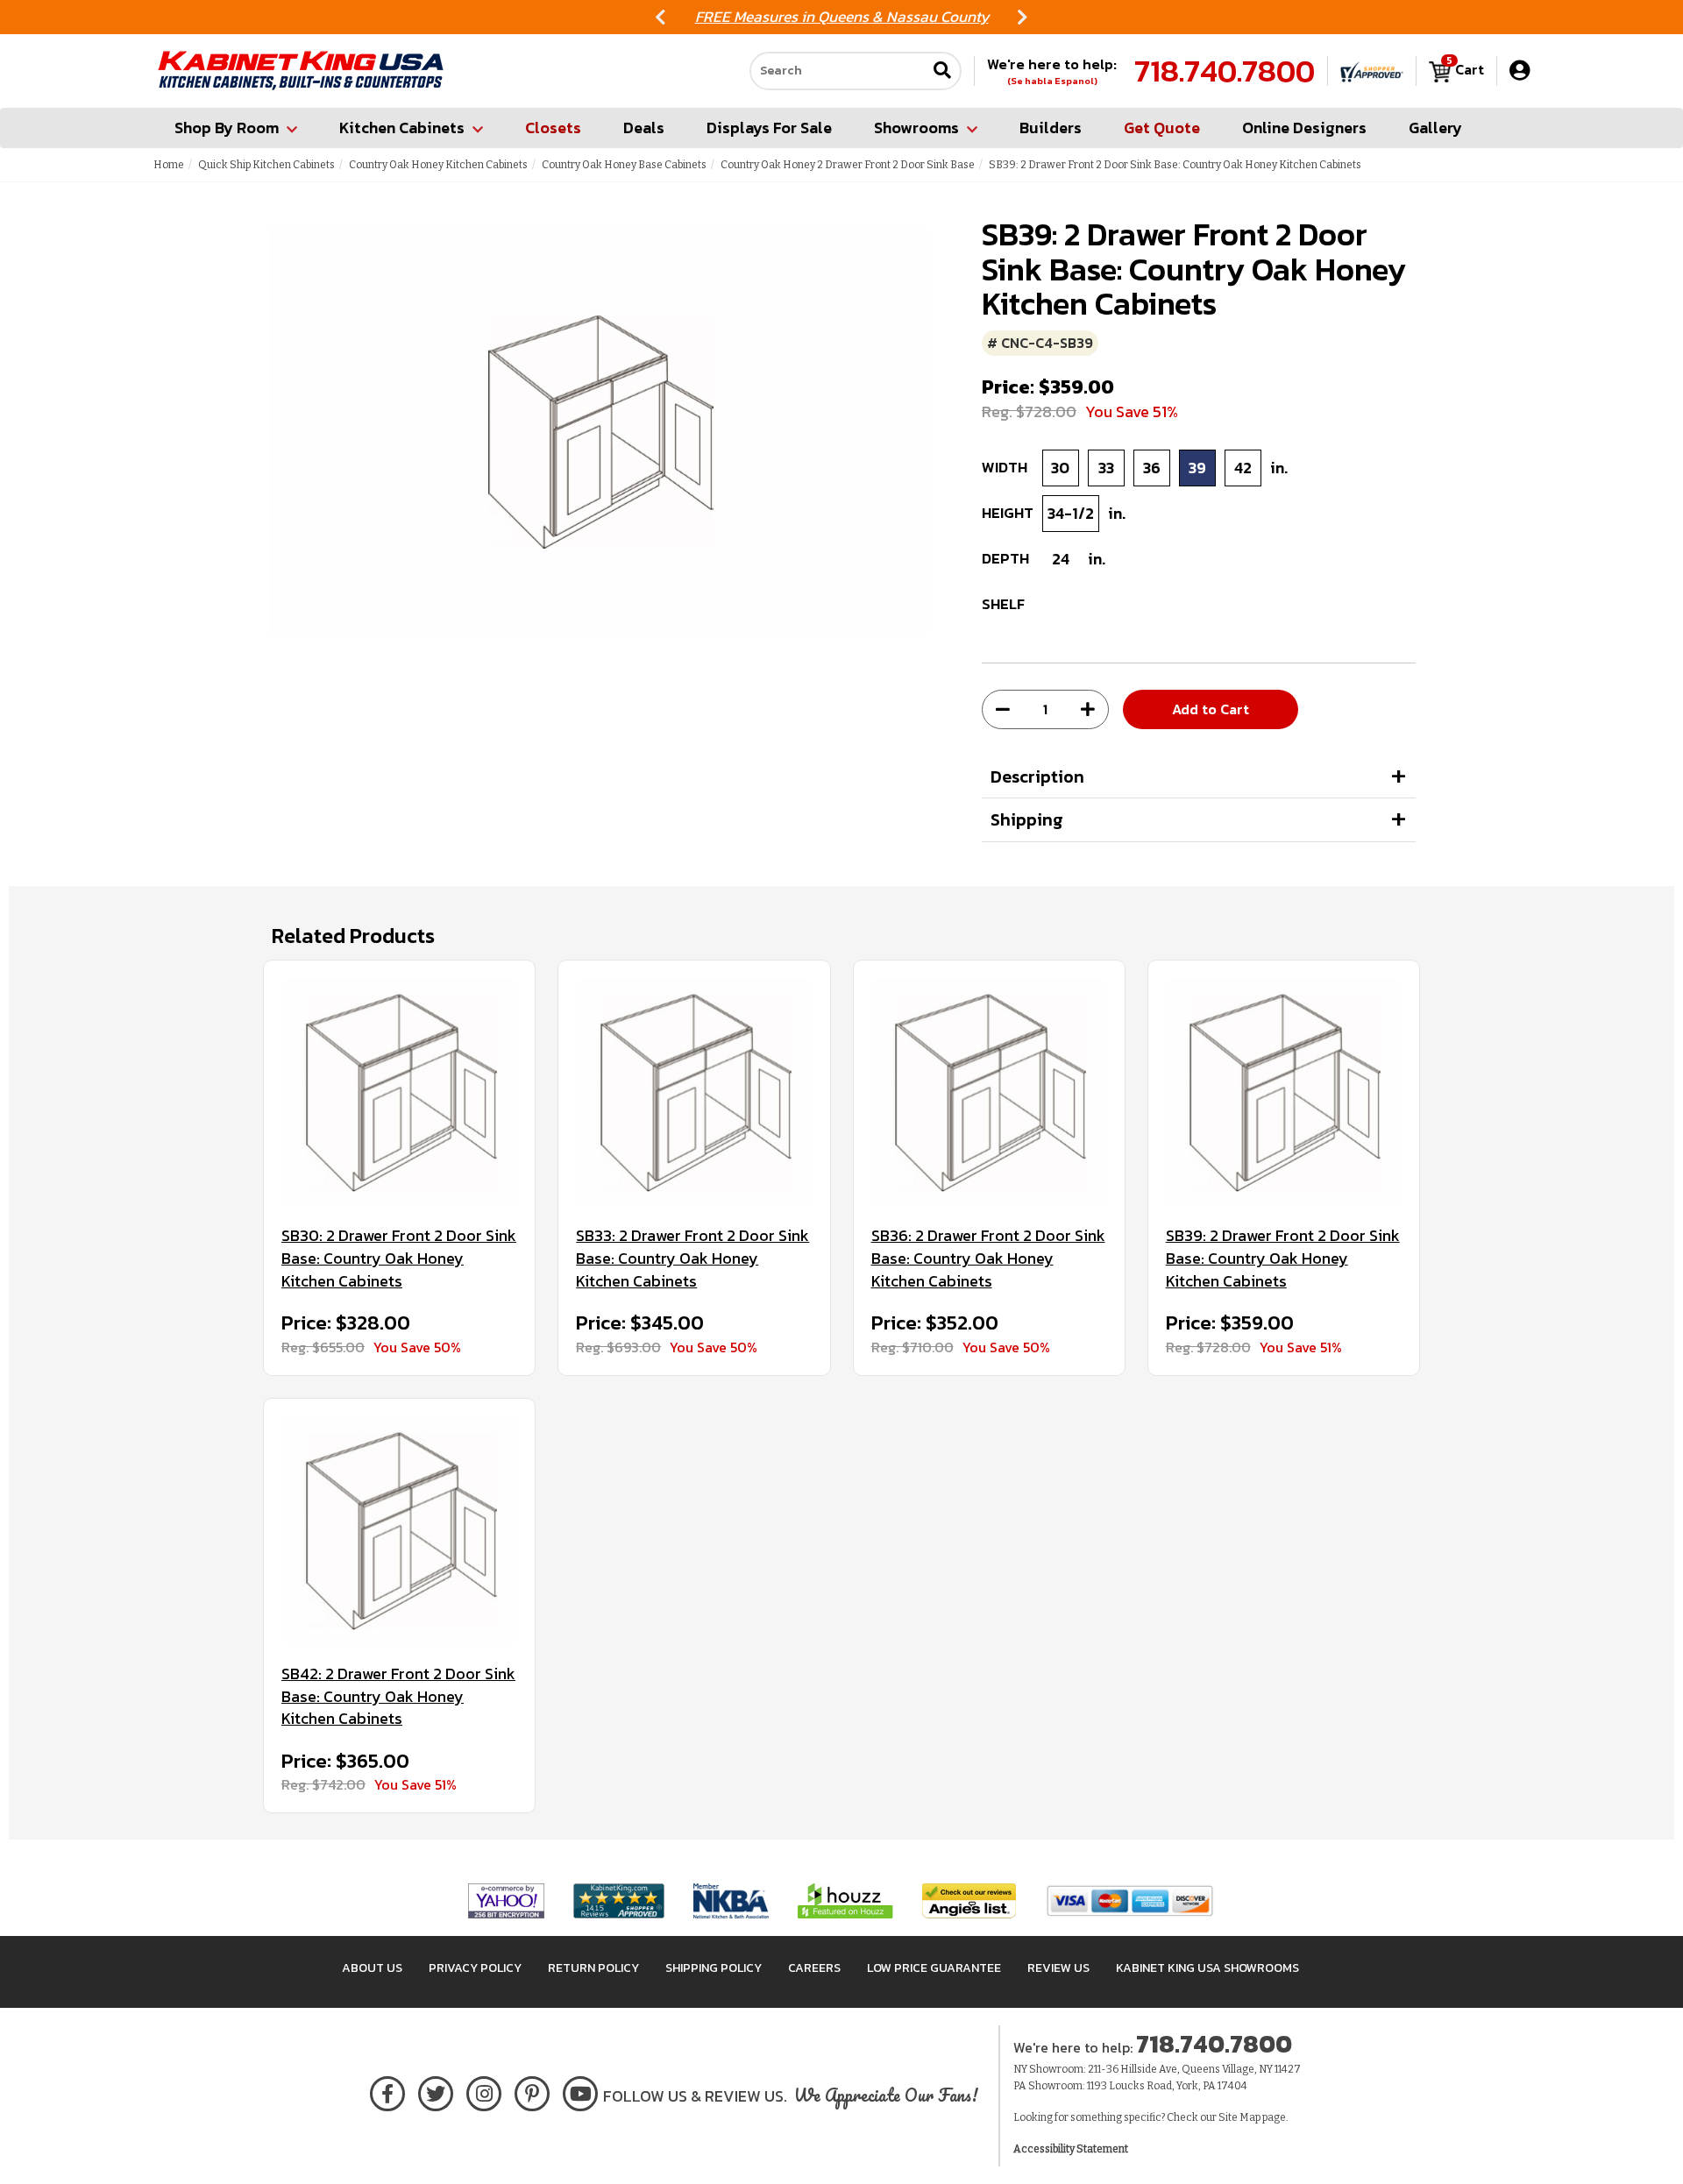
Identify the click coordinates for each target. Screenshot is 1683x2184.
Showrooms (916, 128)
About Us (372, 1968)
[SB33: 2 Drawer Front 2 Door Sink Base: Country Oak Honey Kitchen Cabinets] (694, 1092)
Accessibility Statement (1071, 2149)
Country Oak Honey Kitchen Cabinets (438, 165)
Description (1037, 776)
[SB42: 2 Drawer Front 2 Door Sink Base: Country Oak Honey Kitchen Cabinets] (399, 1531)
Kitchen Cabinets (402, 128)
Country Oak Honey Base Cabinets (624, 165)
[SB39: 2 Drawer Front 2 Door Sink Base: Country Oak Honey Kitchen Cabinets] (1284, 1092)
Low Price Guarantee (934, 1968)
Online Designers (1304, 128)
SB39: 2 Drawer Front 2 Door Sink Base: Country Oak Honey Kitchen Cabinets (1283, 1258)
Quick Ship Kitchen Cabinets (266, 165)
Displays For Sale (769, 128)
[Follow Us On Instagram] (484, 2091)
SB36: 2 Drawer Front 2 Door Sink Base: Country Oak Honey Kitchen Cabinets (988, 1258)
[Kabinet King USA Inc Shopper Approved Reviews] (1372, 71)
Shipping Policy (714, 1968)
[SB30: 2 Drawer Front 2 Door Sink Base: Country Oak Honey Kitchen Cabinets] (399, 1092)
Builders (1051, 128)
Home (169, 165)
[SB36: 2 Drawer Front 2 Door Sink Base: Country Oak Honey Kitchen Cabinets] (989, 1092)
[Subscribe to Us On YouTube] (581, 2091)
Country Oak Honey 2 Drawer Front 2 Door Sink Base (848, 165)
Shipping (1027, 819)
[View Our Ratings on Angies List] (970, 1900)
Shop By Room (227, 128)
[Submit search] (942, 71)
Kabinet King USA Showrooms (1207, 1968)
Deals (644, 128)
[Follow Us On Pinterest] (533, 2091)
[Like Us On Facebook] (387, 2091)
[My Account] (1520, 71)
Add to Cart (1211, 709)
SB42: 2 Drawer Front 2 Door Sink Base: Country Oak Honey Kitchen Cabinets (398, 1696)
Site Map (1239, 2117)
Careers (814, 1968)
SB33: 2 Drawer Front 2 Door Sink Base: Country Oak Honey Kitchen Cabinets (692, 1258)
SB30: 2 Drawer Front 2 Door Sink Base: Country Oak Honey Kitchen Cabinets (399, 1258)
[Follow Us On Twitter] (436, 2091)
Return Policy (593, 1968)
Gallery (1435, 128)
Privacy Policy (475, 1968)
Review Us (1058, 1968)
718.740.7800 (1225, 71)
